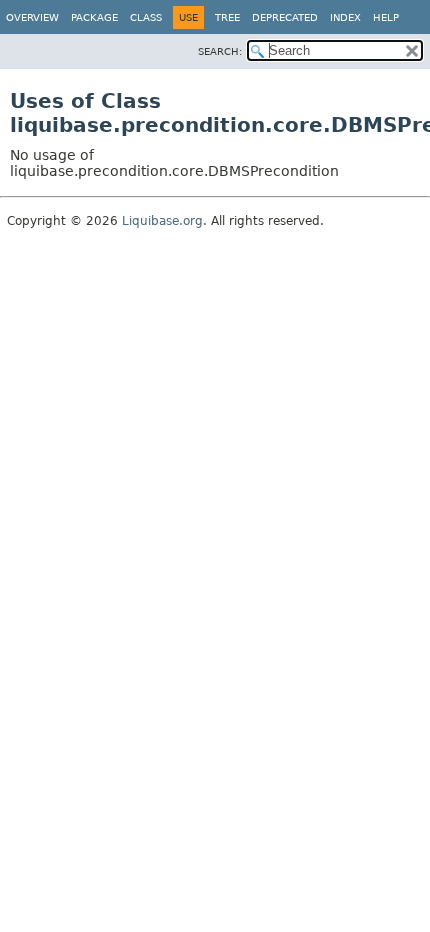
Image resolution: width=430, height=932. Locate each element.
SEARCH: (220, 51)
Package (94, 17)
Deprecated (285, 17)
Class (146, 17)
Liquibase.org (162, 221)
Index (345, 17)
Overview (32, 17)
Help (386, 17)
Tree (227, 17)
